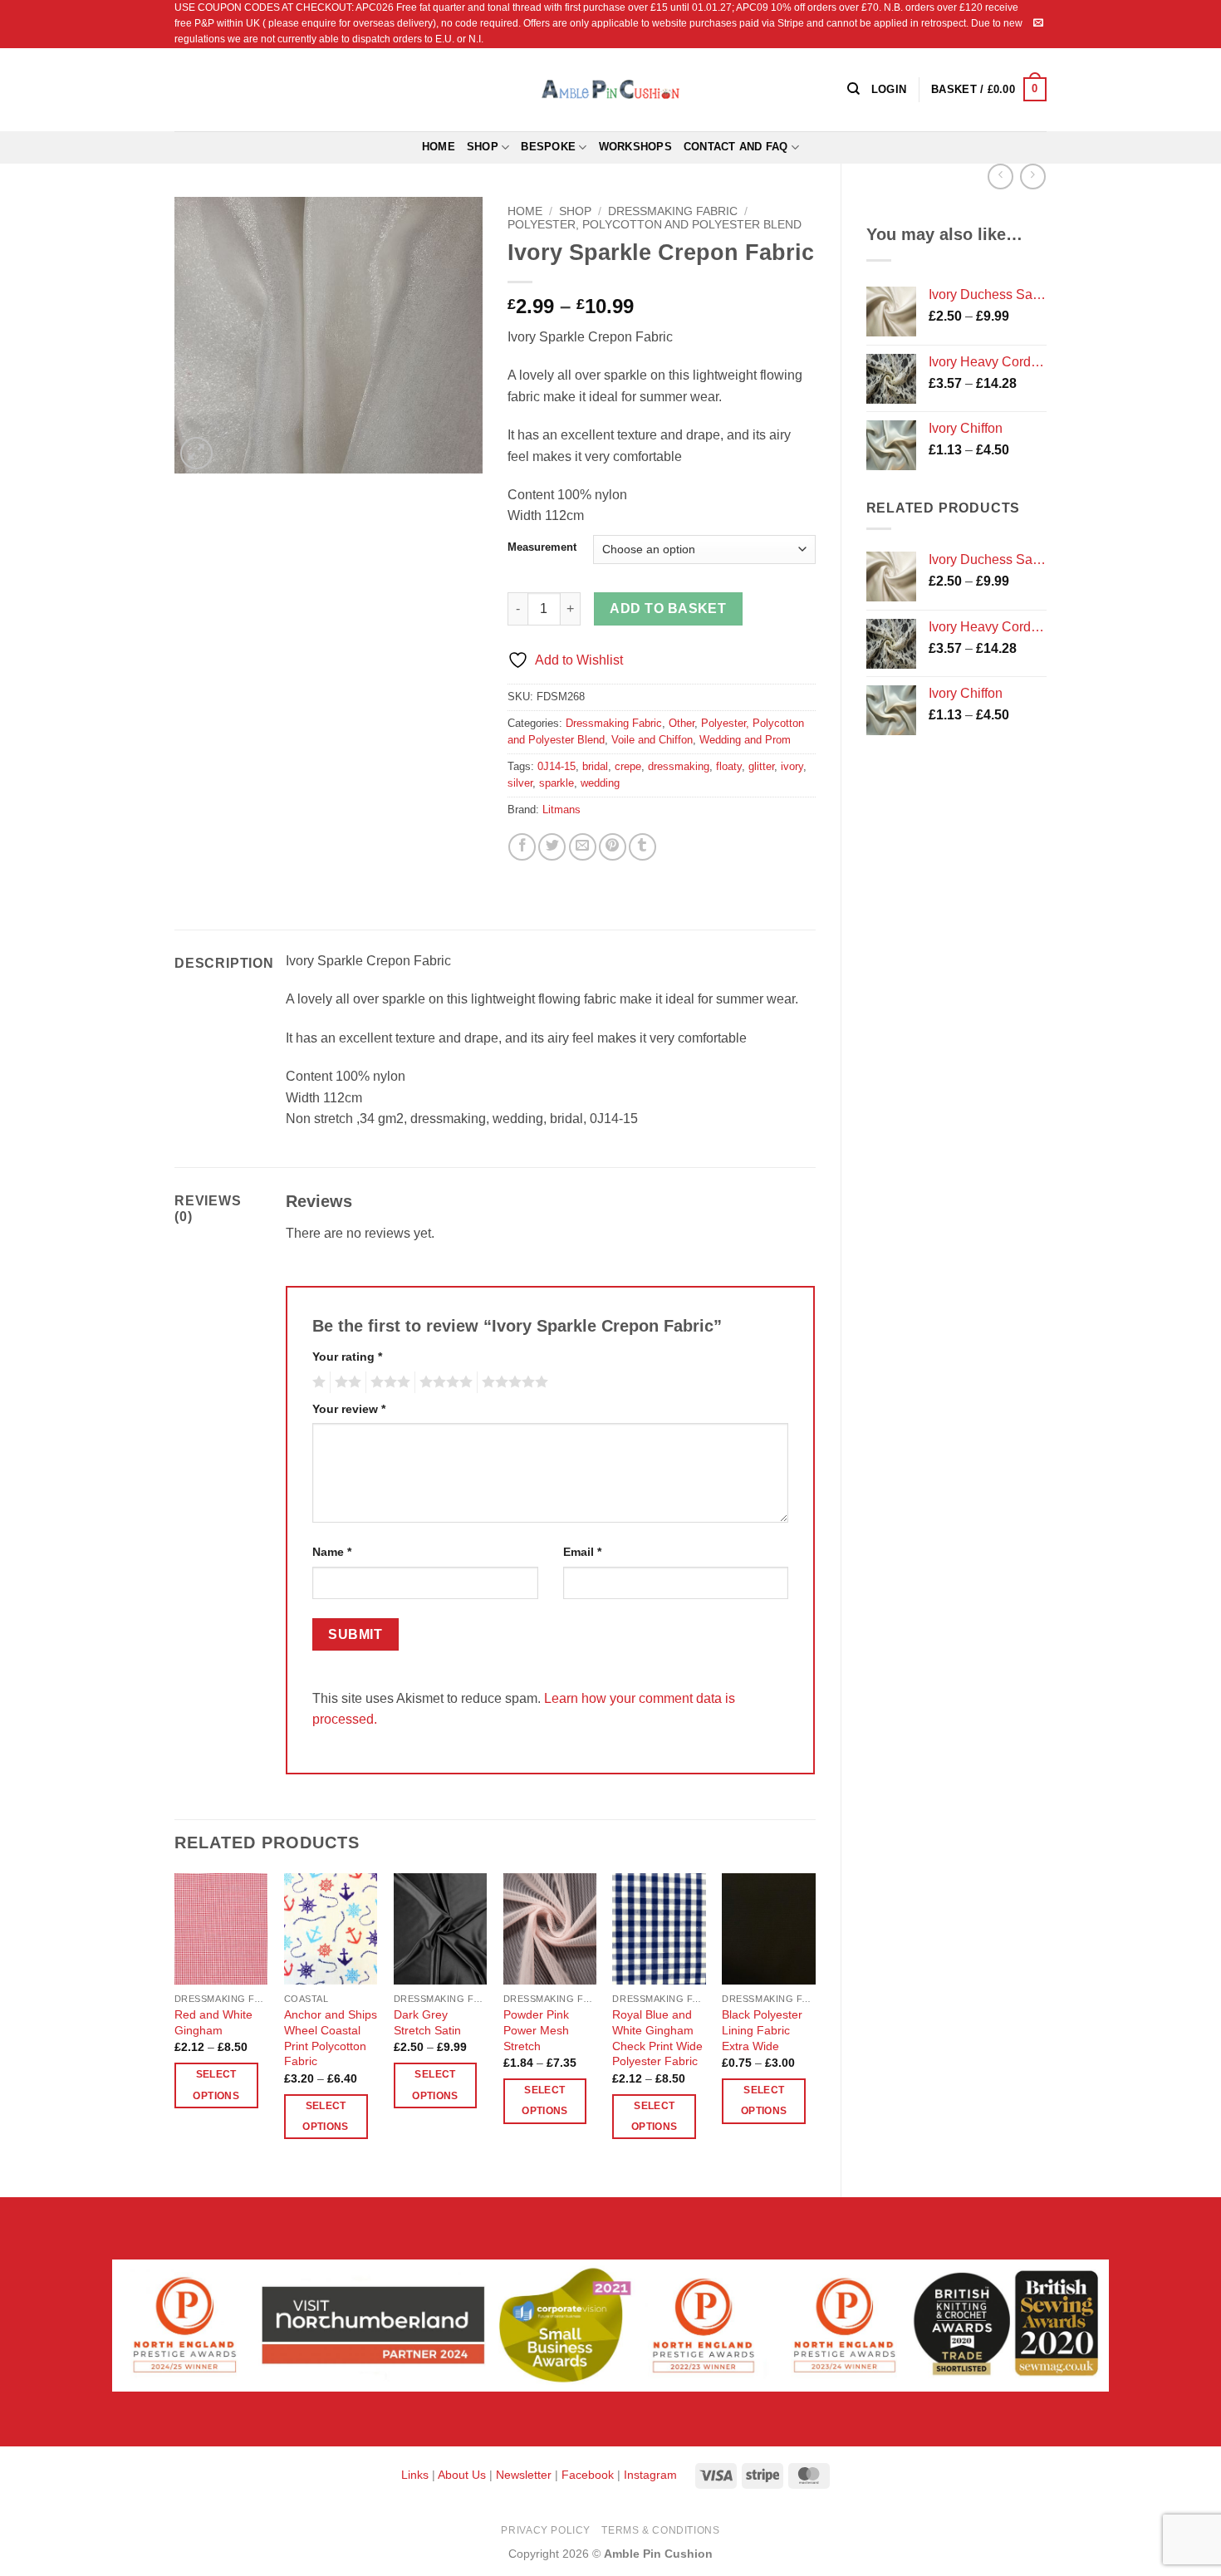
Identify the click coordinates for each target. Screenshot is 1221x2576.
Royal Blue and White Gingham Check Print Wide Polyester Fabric (657, 2038)
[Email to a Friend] (583, 847)
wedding (600, 783)
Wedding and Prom (745, 740)
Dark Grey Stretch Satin (427, 2022)
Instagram (650, 2475)
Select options (216, 2085)
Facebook (588, 2475)
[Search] (853, 89)
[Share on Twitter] (552, 847)
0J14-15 (557, 766)
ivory (792, 766)
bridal (595, 766)
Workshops (635, 147)
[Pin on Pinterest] (613, 847)
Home (439, 147)
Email (582, 1552)
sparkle (557, 783)
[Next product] (1000, 177)
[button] (989, 90)
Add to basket (668, 608)
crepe (628, 766)
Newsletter (524, 2475)
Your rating (347, 1357)
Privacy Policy (546, 2530)
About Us (462, 2475)
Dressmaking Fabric (673, 211)
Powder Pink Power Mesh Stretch (536, 2030)
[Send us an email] (1038, 23)
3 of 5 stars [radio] (388, 1382)
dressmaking (679, 766)
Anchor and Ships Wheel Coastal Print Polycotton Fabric (331, 2038)
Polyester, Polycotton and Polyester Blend (655, 225)
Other (682, 723)
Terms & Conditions (660, 2530)
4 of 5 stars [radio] (444, 1382)
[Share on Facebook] (522, 847)
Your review (349, 1409)
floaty (729, 766)
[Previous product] (1033, 177)
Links (417, 2475)
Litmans (561, 810)
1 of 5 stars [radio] (317, 1382)
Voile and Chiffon (652, 740)
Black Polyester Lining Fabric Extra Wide (762, 2030)
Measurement (542, 547)
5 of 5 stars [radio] (512, 1382)
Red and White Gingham (213, 2022)
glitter (761, 766)
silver (520, 783)
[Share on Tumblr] (642, 847)
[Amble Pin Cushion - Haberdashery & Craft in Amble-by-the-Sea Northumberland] (610, 89)
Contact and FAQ (736, 147)
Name (332, 1552)
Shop (483, 147)
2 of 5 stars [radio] (346, 1382)
